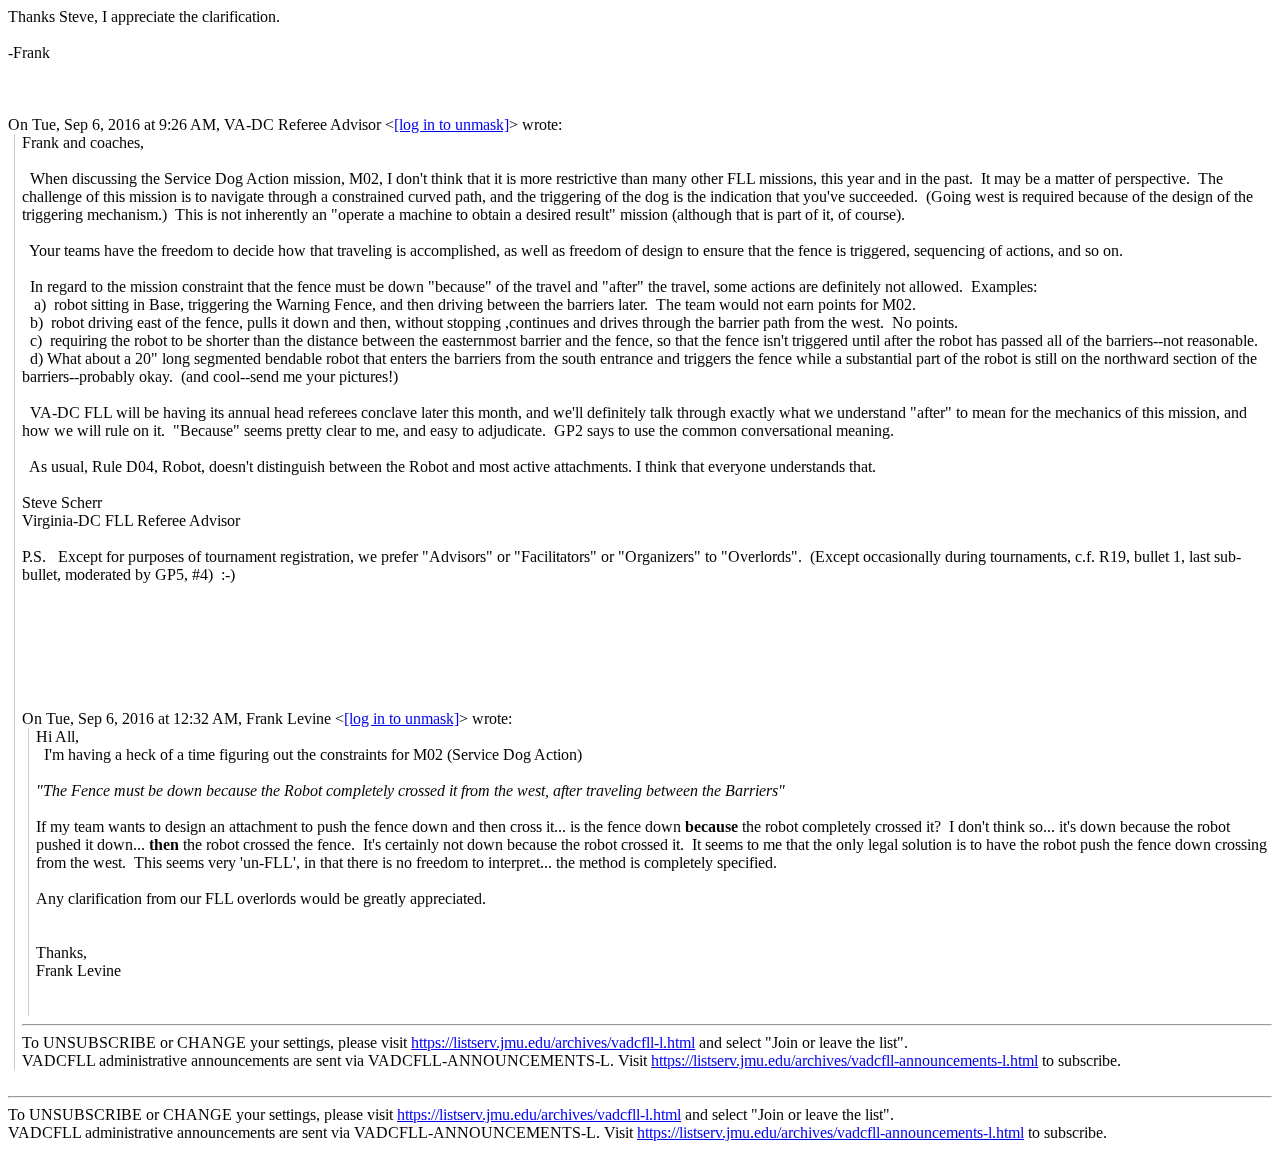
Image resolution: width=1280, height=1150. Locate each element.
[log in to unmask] (451, 124)
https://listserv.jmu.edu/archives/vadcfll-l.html (553, 1042)
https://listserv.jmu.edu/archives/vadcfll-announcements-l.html (844, 1060)
